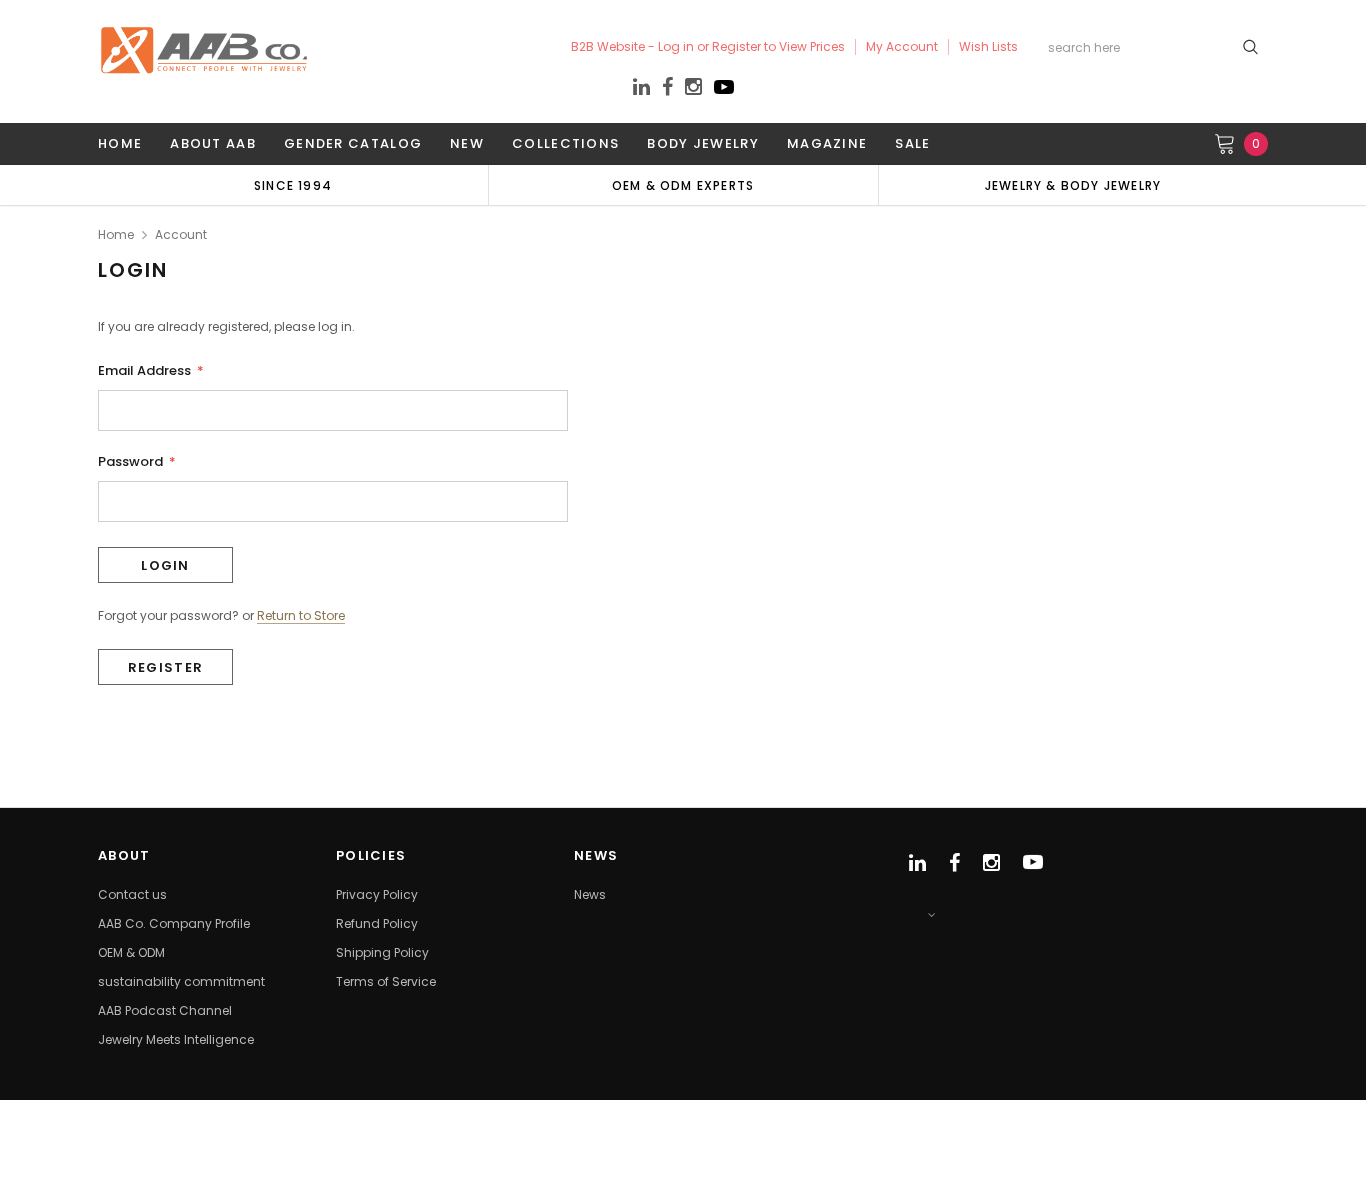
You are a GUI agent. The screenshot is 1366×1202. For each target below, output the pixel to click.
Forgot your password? (168, 615)
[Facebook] (667, 87)
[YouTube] (724, 92)
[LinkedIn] (641, 89)
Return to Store (301, 616)
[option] (293, 185)
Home (116, 234)
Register (165, 667)
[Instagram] (693, 89)
